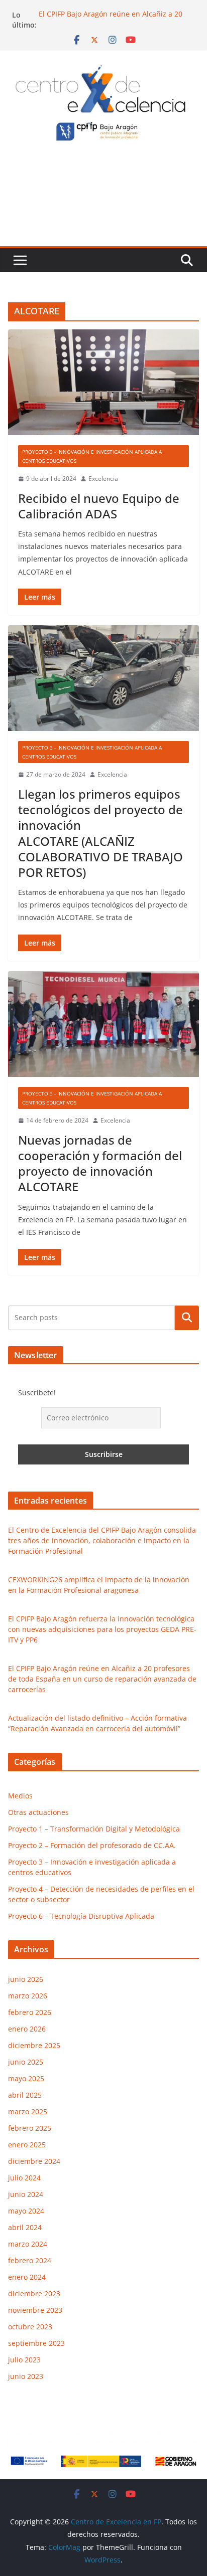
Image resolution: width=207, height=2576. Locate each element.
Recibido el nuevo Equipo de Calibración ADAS (99, 506)
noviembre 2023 (35, 2310)
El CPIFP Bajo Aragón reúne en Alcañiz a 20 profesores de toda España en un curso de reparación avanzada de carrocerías (102, 1679)
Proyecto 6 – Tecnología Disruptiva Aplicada (81, 1916)
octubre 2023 (30, 2327)
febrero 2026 (30, 2012)
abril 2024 (25, 2227)
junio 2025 (26, 2062)
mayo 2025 (26, 2078)
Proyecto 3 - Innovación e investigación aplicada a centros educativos (92, 456)
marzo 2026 (28, 1996)
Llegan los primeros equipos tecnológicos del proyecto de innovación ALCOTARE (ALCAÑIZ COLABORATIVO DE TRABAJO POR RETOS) (100, 833)
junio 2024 (26, 2194)
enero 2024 (27, 2277)
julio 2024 (24, 2178)
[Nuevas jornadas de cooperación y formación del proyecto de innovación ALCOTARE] (103, 1024)
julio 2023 (24, 2360)
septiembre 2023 (36, 2343)
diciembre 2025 (34, 2045)
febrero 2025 (30, 2128)
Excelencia (103, 479)
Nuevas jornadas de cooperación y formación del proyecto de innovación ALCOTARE (100, 1163)
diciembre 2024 (34, 2161)
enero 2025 (27, 2145)
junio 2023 (26, 2376)
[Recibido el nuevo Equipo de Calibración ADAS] (103, 382)
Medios (20, 1796)
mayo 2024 (26, 2211)
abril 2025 (25, 2095)
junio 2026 (26, 1979)
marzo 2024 (28, 2244)
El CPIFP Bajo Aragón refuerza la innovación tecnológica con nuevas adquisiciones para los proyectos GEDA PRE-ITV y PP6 (102, 1629)
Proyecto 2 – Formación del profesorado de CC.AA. (92, 1845)
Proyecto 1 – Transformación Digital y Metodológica (94, 1829)
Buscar (187, 1318)
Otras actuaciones (38, 1812)
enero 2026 (27, 2029)
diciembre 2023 (34, 2293)
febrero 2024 (30, 2260)
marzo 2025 (28, 2111)
